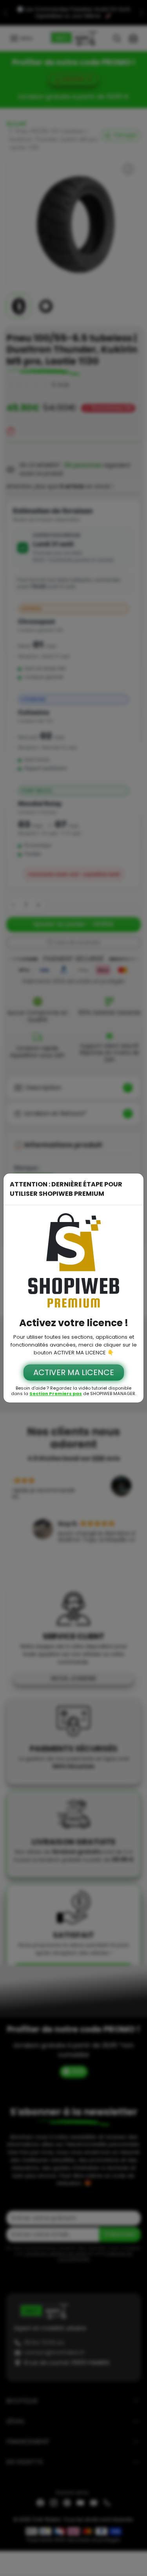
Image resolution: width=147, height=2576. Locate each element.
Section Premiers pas (56, 1394)
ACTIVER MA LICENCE (74, 1372)
